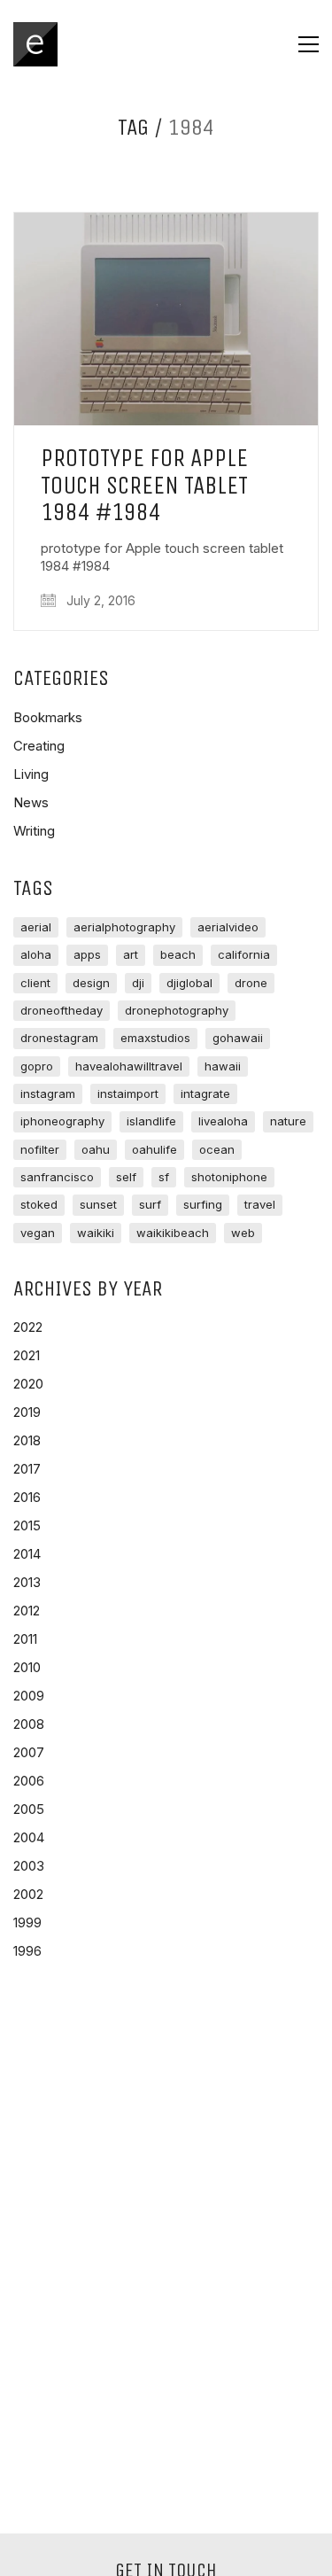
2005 (29, 1809)
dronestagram (59, 1038)
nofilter (40, 1149)
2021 (27, 1355)
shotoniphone (229, 1177)
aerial (36, 927)
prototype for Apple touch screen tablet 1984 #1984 (144, 486)
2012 (27, 1611)
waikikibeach (173, 1233)
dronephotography (177, 1010)
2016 (27, 1497)
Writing (34, 831)
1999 (27, 1922)
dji (138, 983)
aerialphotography (124, 927)
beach (178, 954)
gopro (37, 1066)
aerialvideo (228, 927)
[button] (309, 44)
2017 (27, 1469)
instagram (48, 1093)
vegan (38, 1233)
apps (87, 954)
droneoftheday (62, 1010)
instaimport (128, 1093)
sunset (98, 1204)
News (31, 802)
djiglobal (189, 983)
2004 (29, 1837)
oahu (96, 1149)
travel (260, 1204)
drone (251, 983)
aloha (36, 954)
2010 (27, 1667)
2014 (27, 1554)
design (91, 983)
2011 (25, 1639)
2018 (27, 1440)
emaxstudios (155, 1038)
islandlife (151, 1121)
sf (164, 1177)
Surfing (203, 1204)
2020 (28, 1384)
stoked (39, 1204)
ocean (217, 1149)
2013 (27, 1582)
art (131, 954)
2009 (29, 1696)
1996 (27, 1951)
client (35, 983)
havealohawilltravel (129, 1066)
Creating (39, 746)
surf (150, 1204)
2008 (29, 1724)
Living (31, 774)
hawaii (223, 1066)
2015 (27, 1525)
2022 (28, 1327)
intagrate (205, 1093)
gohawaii (238, 1038)
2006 (29, 1781)
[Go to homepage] (35, 44)
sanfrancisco (57, 1177)
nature (288, 1121)
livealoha (223, 1121)
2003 (29, 1866)
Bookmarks (48, 717)
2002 (28, 1894)
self (126, 1177)
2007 (29, 1752)
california (244, 954)
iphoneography (62, 1121)
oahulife (154, 1149)
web (243, 1233)
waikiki (96, 1233)
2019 (27, 1412)
